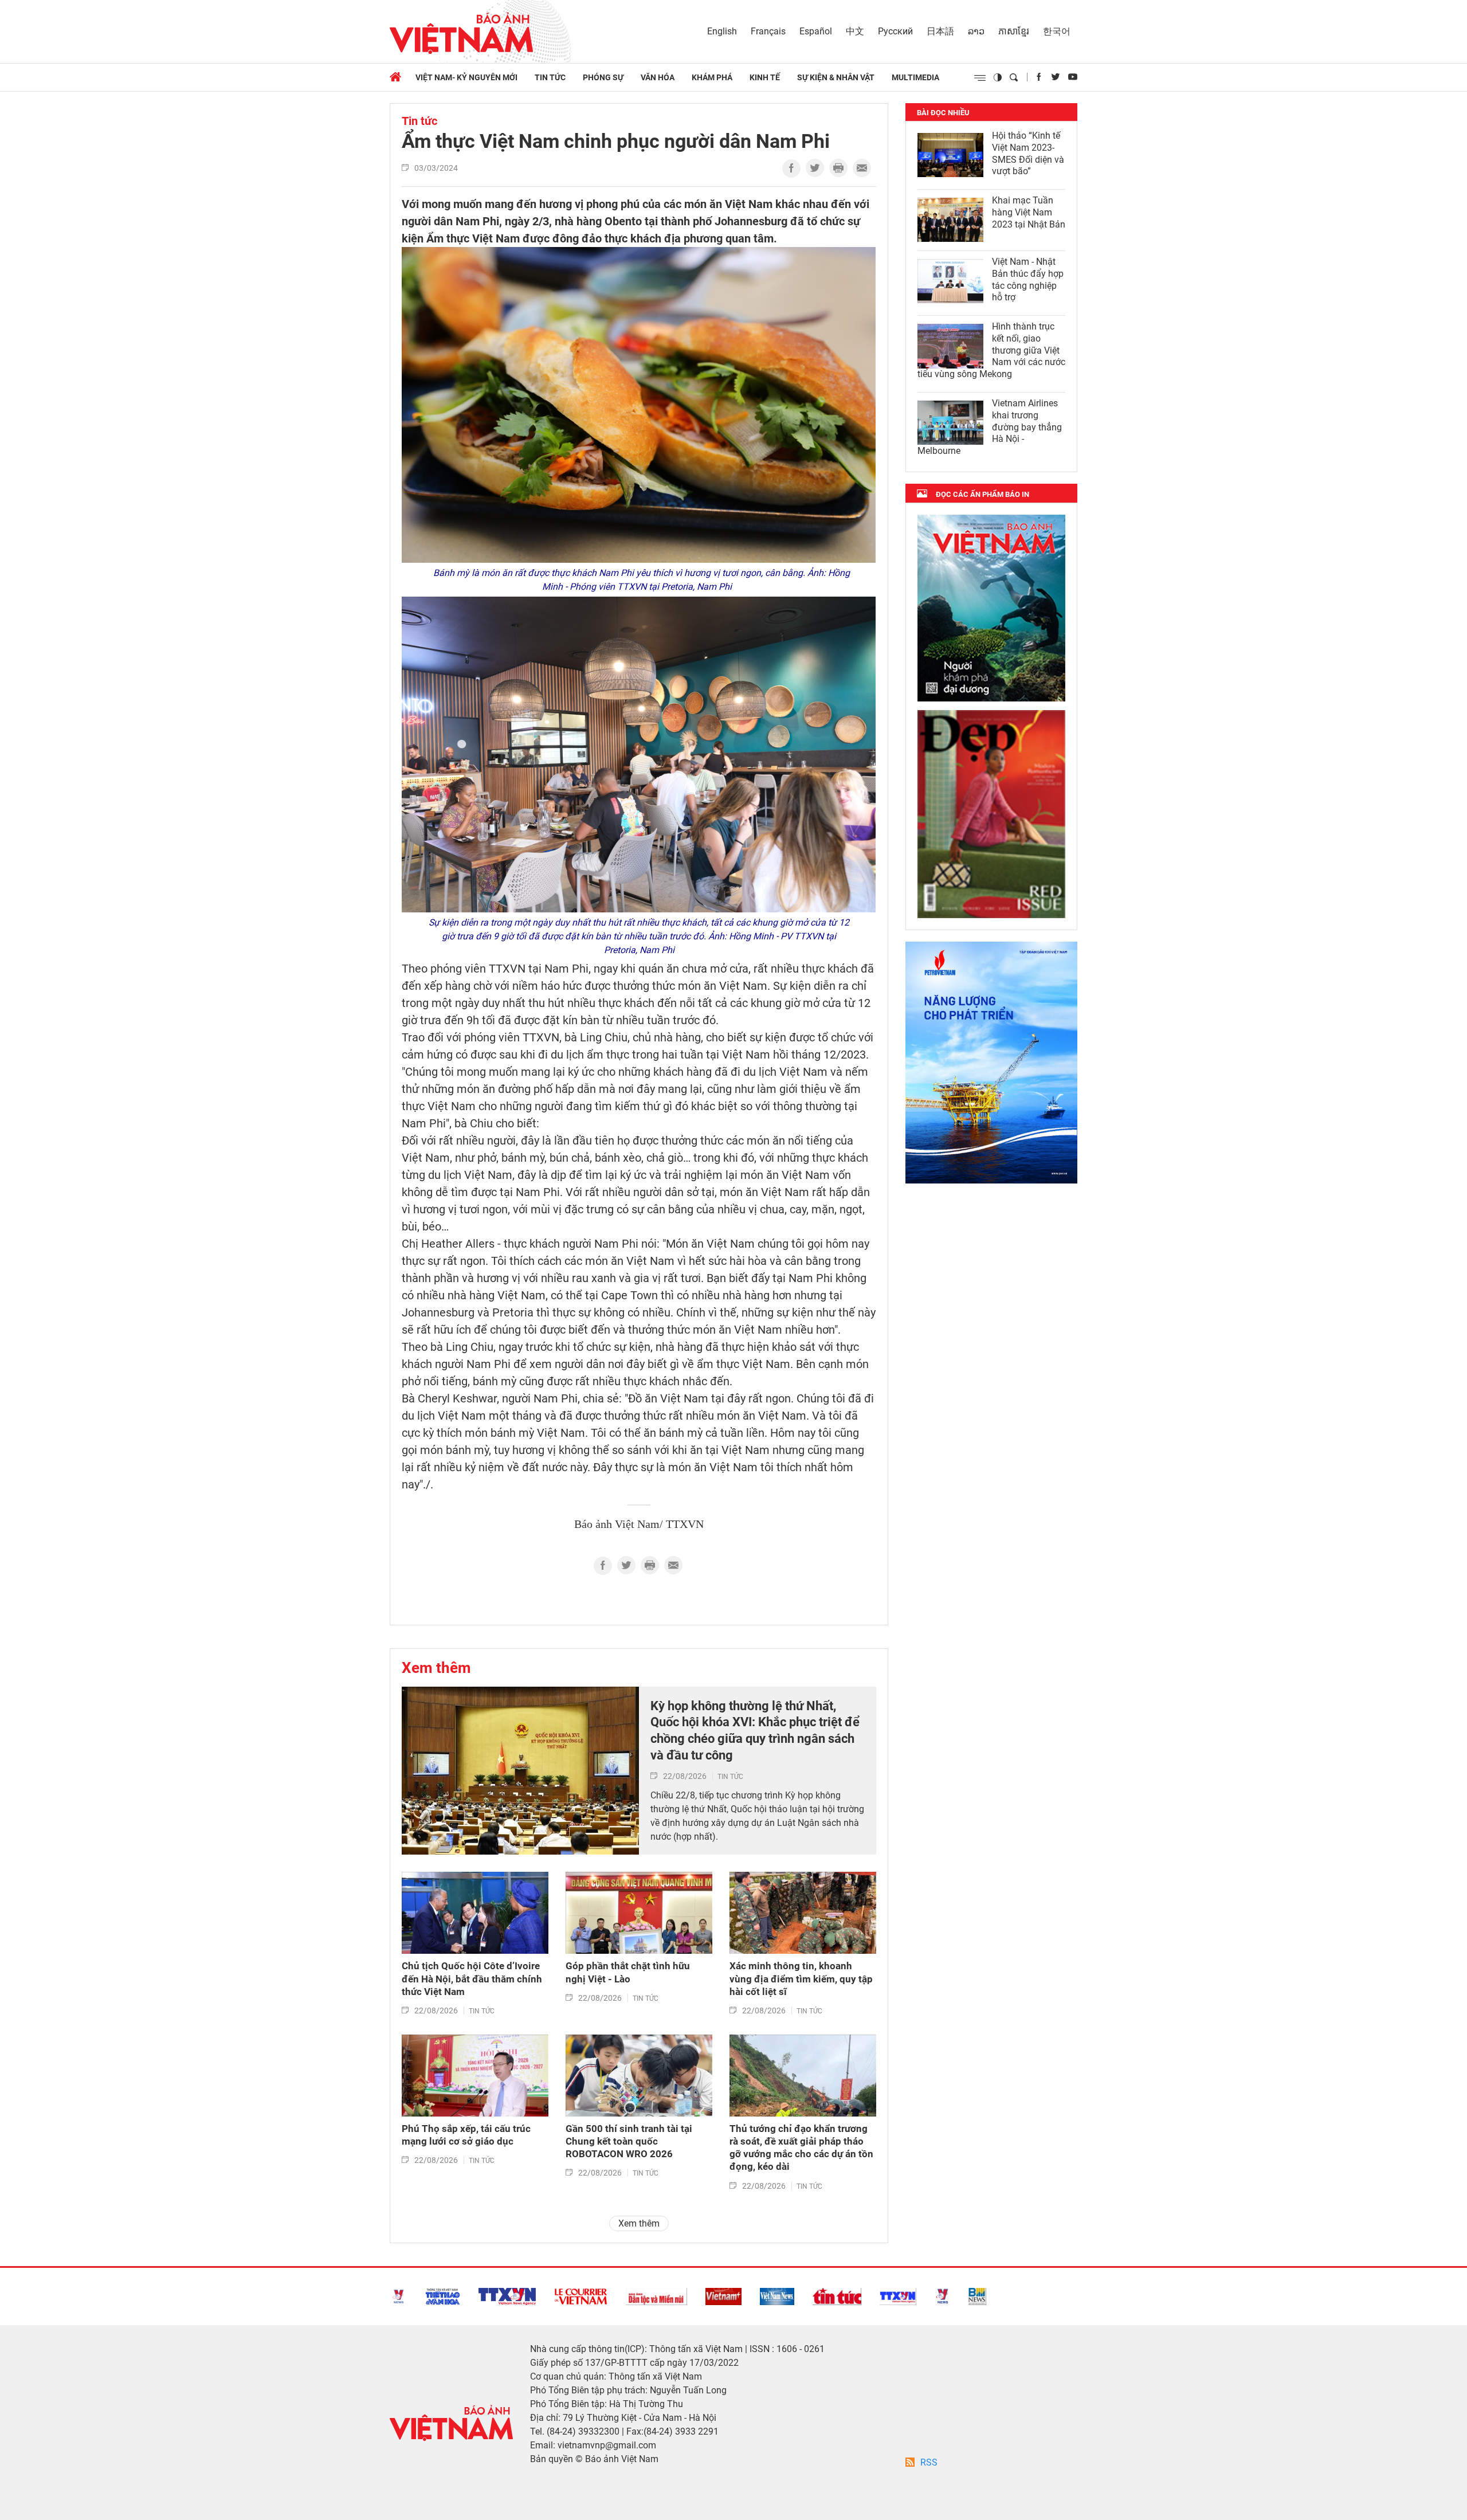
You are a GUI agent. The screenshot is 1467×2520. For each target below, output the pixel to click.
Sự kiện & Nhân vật (836, 77)
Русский (895, 31)
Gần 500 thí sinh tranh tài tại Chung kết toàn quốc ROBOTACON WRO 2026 (629, 2141)
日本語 (940, 31)
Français (768, 31)
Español (816, 31)
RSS (929, 2462)
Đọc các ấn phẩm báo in (982, 494)
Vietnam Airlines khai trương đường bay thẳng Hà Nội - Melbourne (990, 427)
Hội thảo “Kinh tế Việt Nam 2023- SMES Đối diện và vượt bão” (1028, 153)
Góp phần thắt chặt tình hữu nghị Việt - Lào (628, 1972)
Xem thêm (436, 1668)
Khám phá (712, 77)
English (722, 31)
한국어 (1057, 31)
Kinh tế (765, 77)
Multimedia (915, 77)
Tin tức (550, 77)
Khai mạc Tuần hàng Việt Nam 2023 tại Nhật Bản (1029, 212)
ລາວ (976, 31)
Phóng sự (603, 77)
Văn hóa (658, 77)
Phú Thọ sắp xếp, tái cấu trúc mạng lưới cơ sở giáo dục (466, 2135)
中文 (855, 31)
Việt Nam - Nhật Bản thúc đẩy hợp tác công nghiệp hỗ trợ (1028, 279)
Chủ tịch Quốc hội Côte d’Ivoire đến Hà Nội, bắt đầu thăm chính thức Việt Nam (472, 1978)
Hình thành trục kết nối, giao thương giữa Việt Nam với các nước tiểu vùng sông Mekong (991, 350)
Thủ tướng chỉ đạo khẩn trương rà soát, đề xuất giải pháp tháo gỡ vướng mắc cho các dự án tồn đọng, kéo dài (801, 2147)
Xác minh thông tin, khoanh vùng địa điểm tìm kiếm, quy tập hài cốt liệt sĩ (801, 1978)
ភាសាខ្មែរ (1014, 31)
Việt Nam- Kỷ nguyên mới (466, 77)
